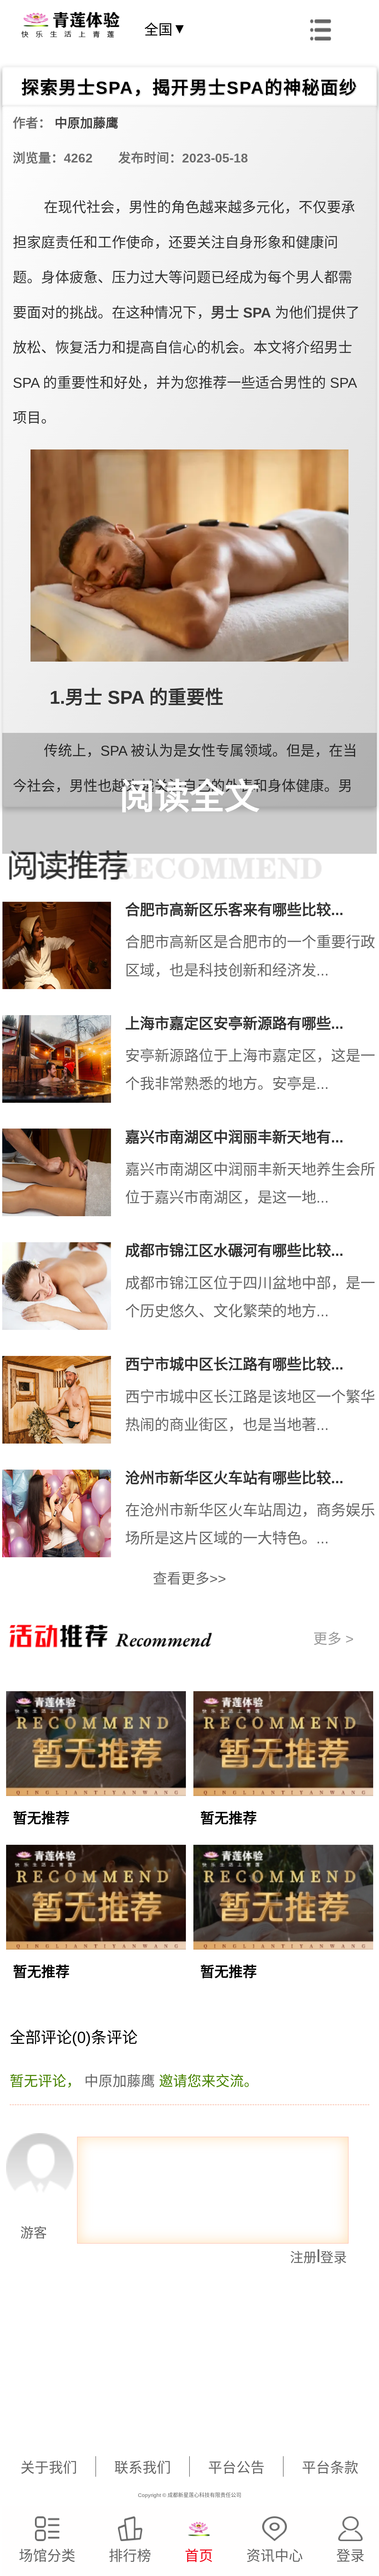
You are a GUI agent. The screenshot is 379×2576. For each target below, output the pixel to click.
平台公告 (236, 2468)
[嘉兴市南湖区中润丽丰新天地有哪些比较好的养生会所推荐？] (64, 1176)
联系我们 (143, 2468)
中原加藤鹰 (87, 123)
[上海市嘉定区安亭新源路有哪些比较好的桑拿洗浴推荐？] (64, 1063)
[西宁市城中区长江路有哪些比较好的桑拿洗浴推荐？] (64, 1404)
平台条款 (330, 2468)
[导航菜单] (321, 28)
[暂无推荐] (96, 1784)
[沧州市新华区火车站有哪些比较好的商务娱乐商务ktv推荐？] (64, 1517)
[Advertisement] (169, 2404)
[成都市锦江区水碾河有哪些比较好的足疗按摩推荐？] (64, 1290)
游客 (25, 2233)
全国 (165, 29)
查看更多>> (189, 1579)
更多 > (333, 1639)
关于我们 (49, 2468)
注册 (303, 2257)
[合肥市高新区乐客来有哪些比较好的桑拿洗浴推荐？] (64, 949)
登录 (333, 2257)
